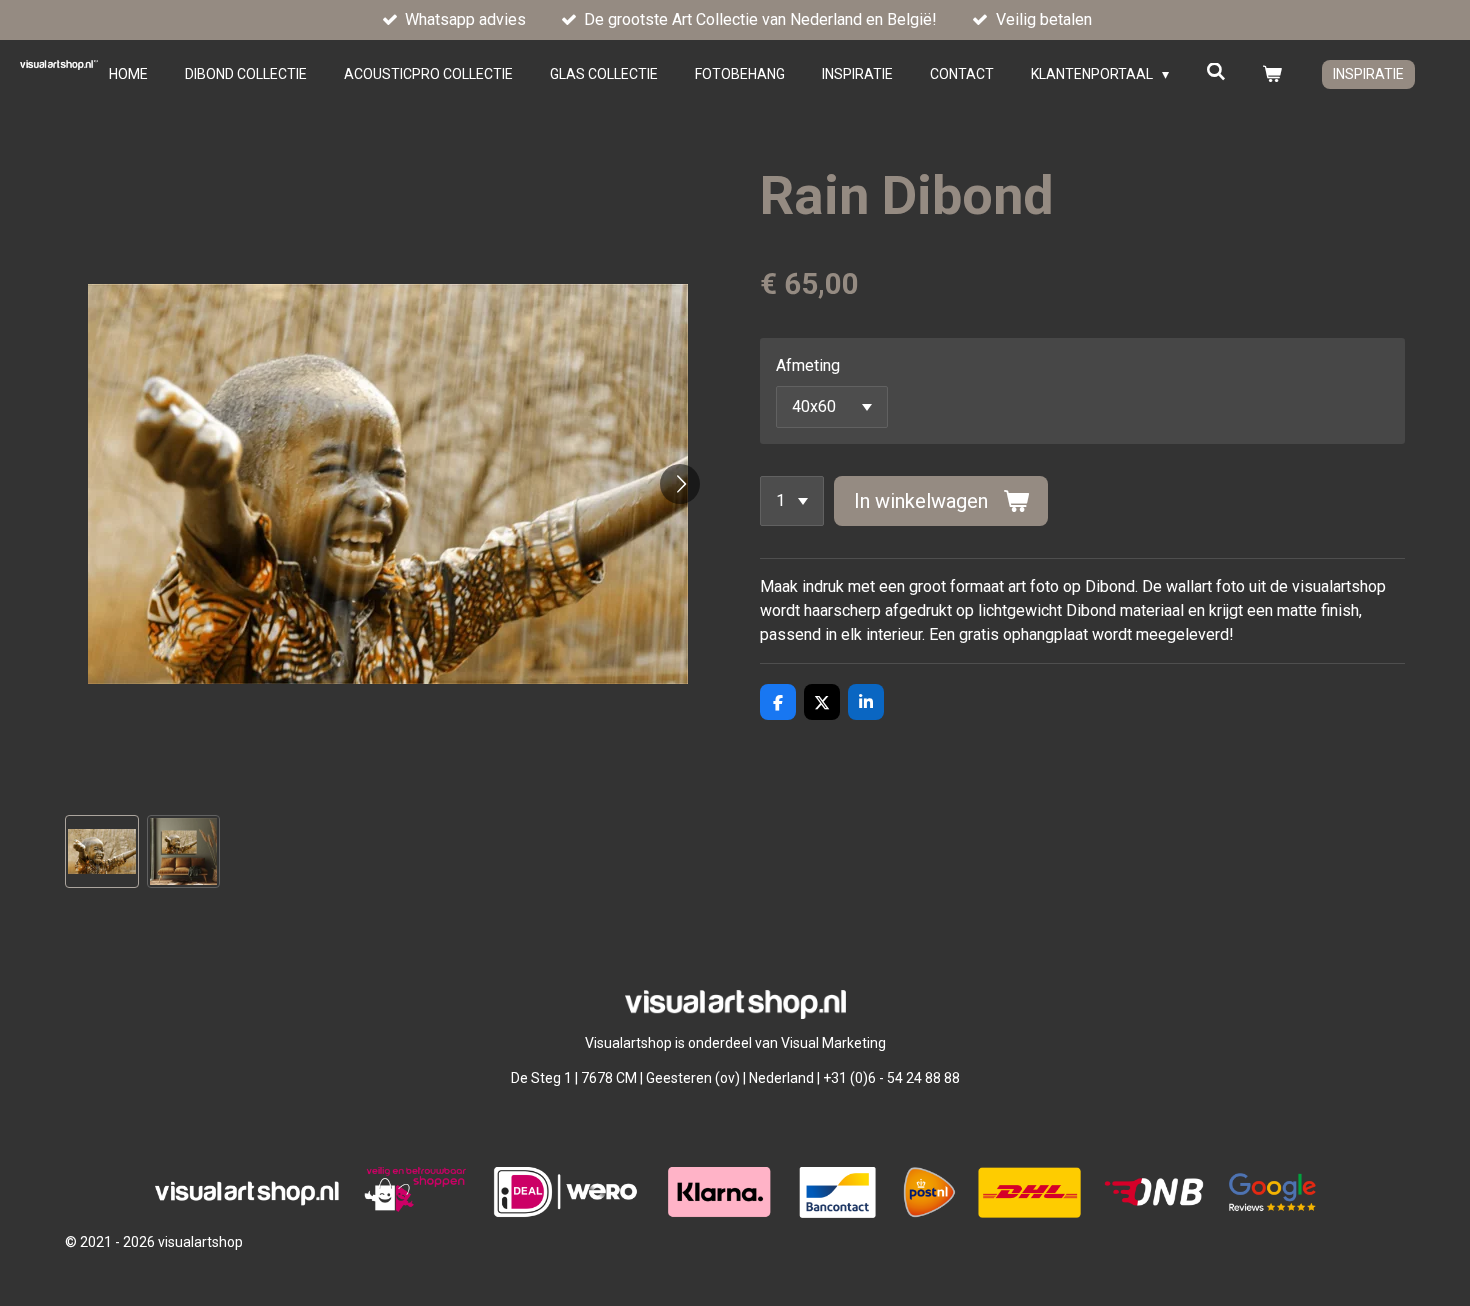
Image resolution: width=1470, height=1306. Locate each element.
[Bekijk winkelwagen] (1272, 74)
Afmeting (808, 365)
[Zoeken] (1216, 72)
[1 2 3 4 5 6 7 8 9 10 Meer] (792, 501)
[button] (102, 852)
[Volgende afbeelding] (680, 484)
